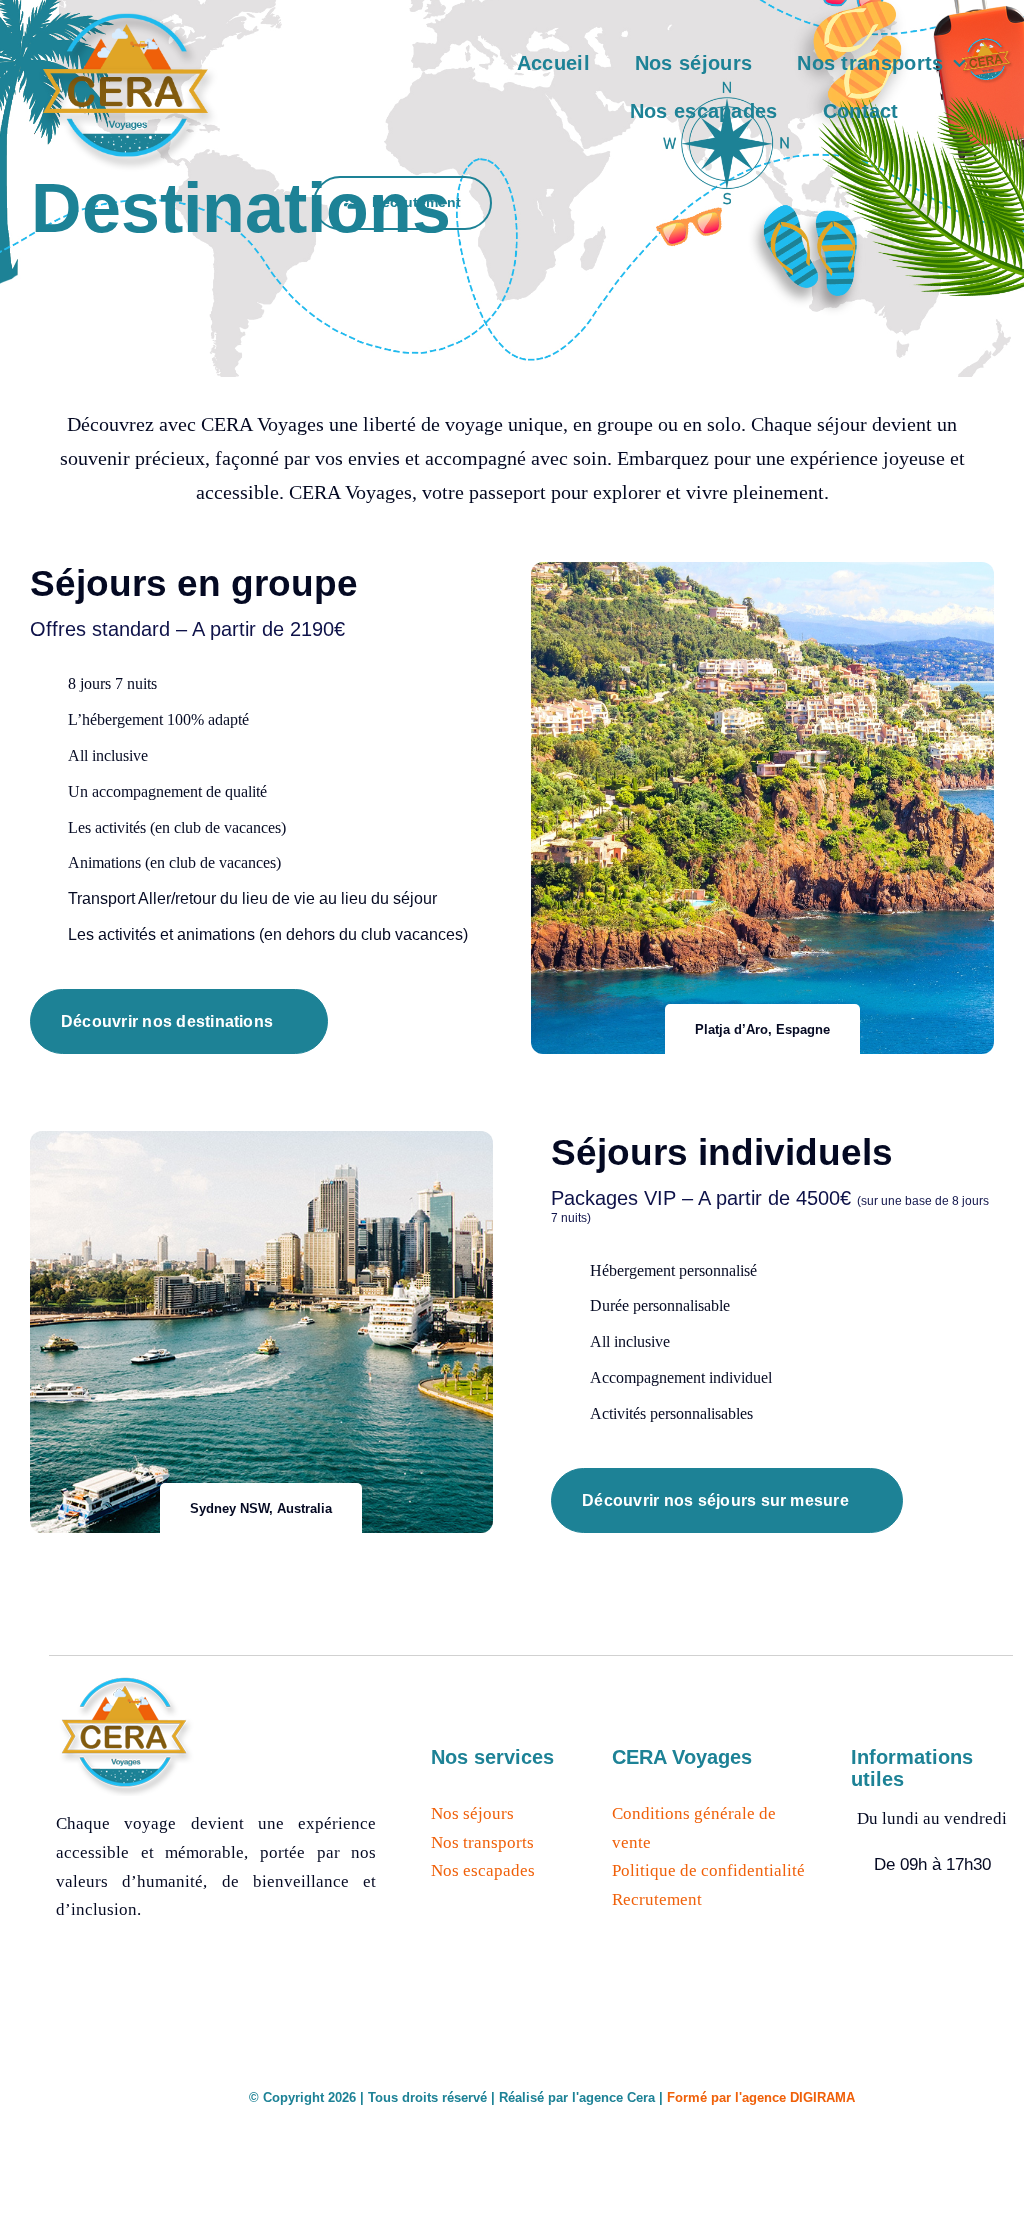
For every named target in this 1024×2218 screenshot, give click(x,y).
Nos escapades (483, 1870)
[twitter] (897, 2094)
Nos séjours (472, 1813)
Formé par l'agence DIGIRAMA (761, 2097)
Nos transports (482, 1842)
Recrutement (657, 1899)
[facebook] (862, 2094)
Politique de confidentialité (708, 1870)
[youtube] (967, 2094)
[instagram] (932, 2094)
